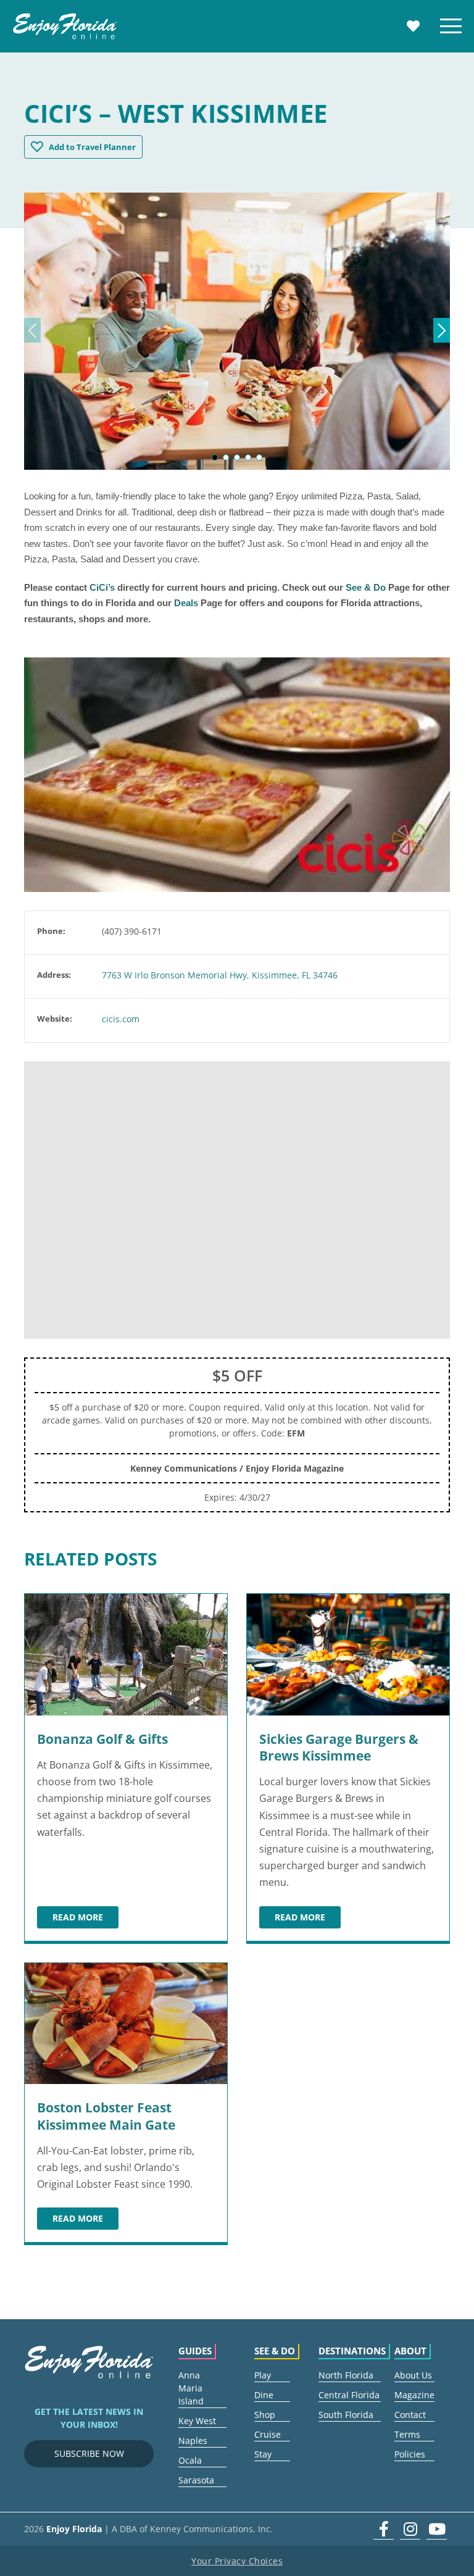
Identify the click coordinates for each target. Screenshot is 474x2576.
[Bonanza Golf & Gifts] (126, 1655)
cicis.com (121, 1019)
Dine (264, 2395)
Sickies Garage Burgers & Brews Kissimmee (339, 1747)
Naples (193, 2441)
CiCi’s (102, 587)
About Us (413, 2375)
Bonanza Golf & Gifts (102, 1739)
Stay (263, 2454)
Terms (407, 2434)
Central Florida (349, 2395)
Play (263, 2375)
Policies (410, 2454)
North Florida (346, 2375)
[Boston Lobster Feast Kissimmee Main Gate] (126, 2024)
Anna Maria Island (191, 2388)
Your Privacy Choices (237, 2561)
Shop (265, 2415)
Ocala (190, 2460)
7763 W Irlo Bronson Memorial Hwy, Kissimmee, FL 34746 (220, 975)
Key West (197, 2421)
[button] (215, 457)
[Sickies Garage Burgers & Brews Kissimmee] (348, 1655)
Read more (85, 1919)
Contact (410, 2415)
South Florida (346, 2415)
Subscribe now (89, 2453)
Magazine (414, 2395)
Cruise (268, 2434)
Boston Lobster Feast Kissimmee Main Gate (106, 2116)
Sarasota (196, 2480)
